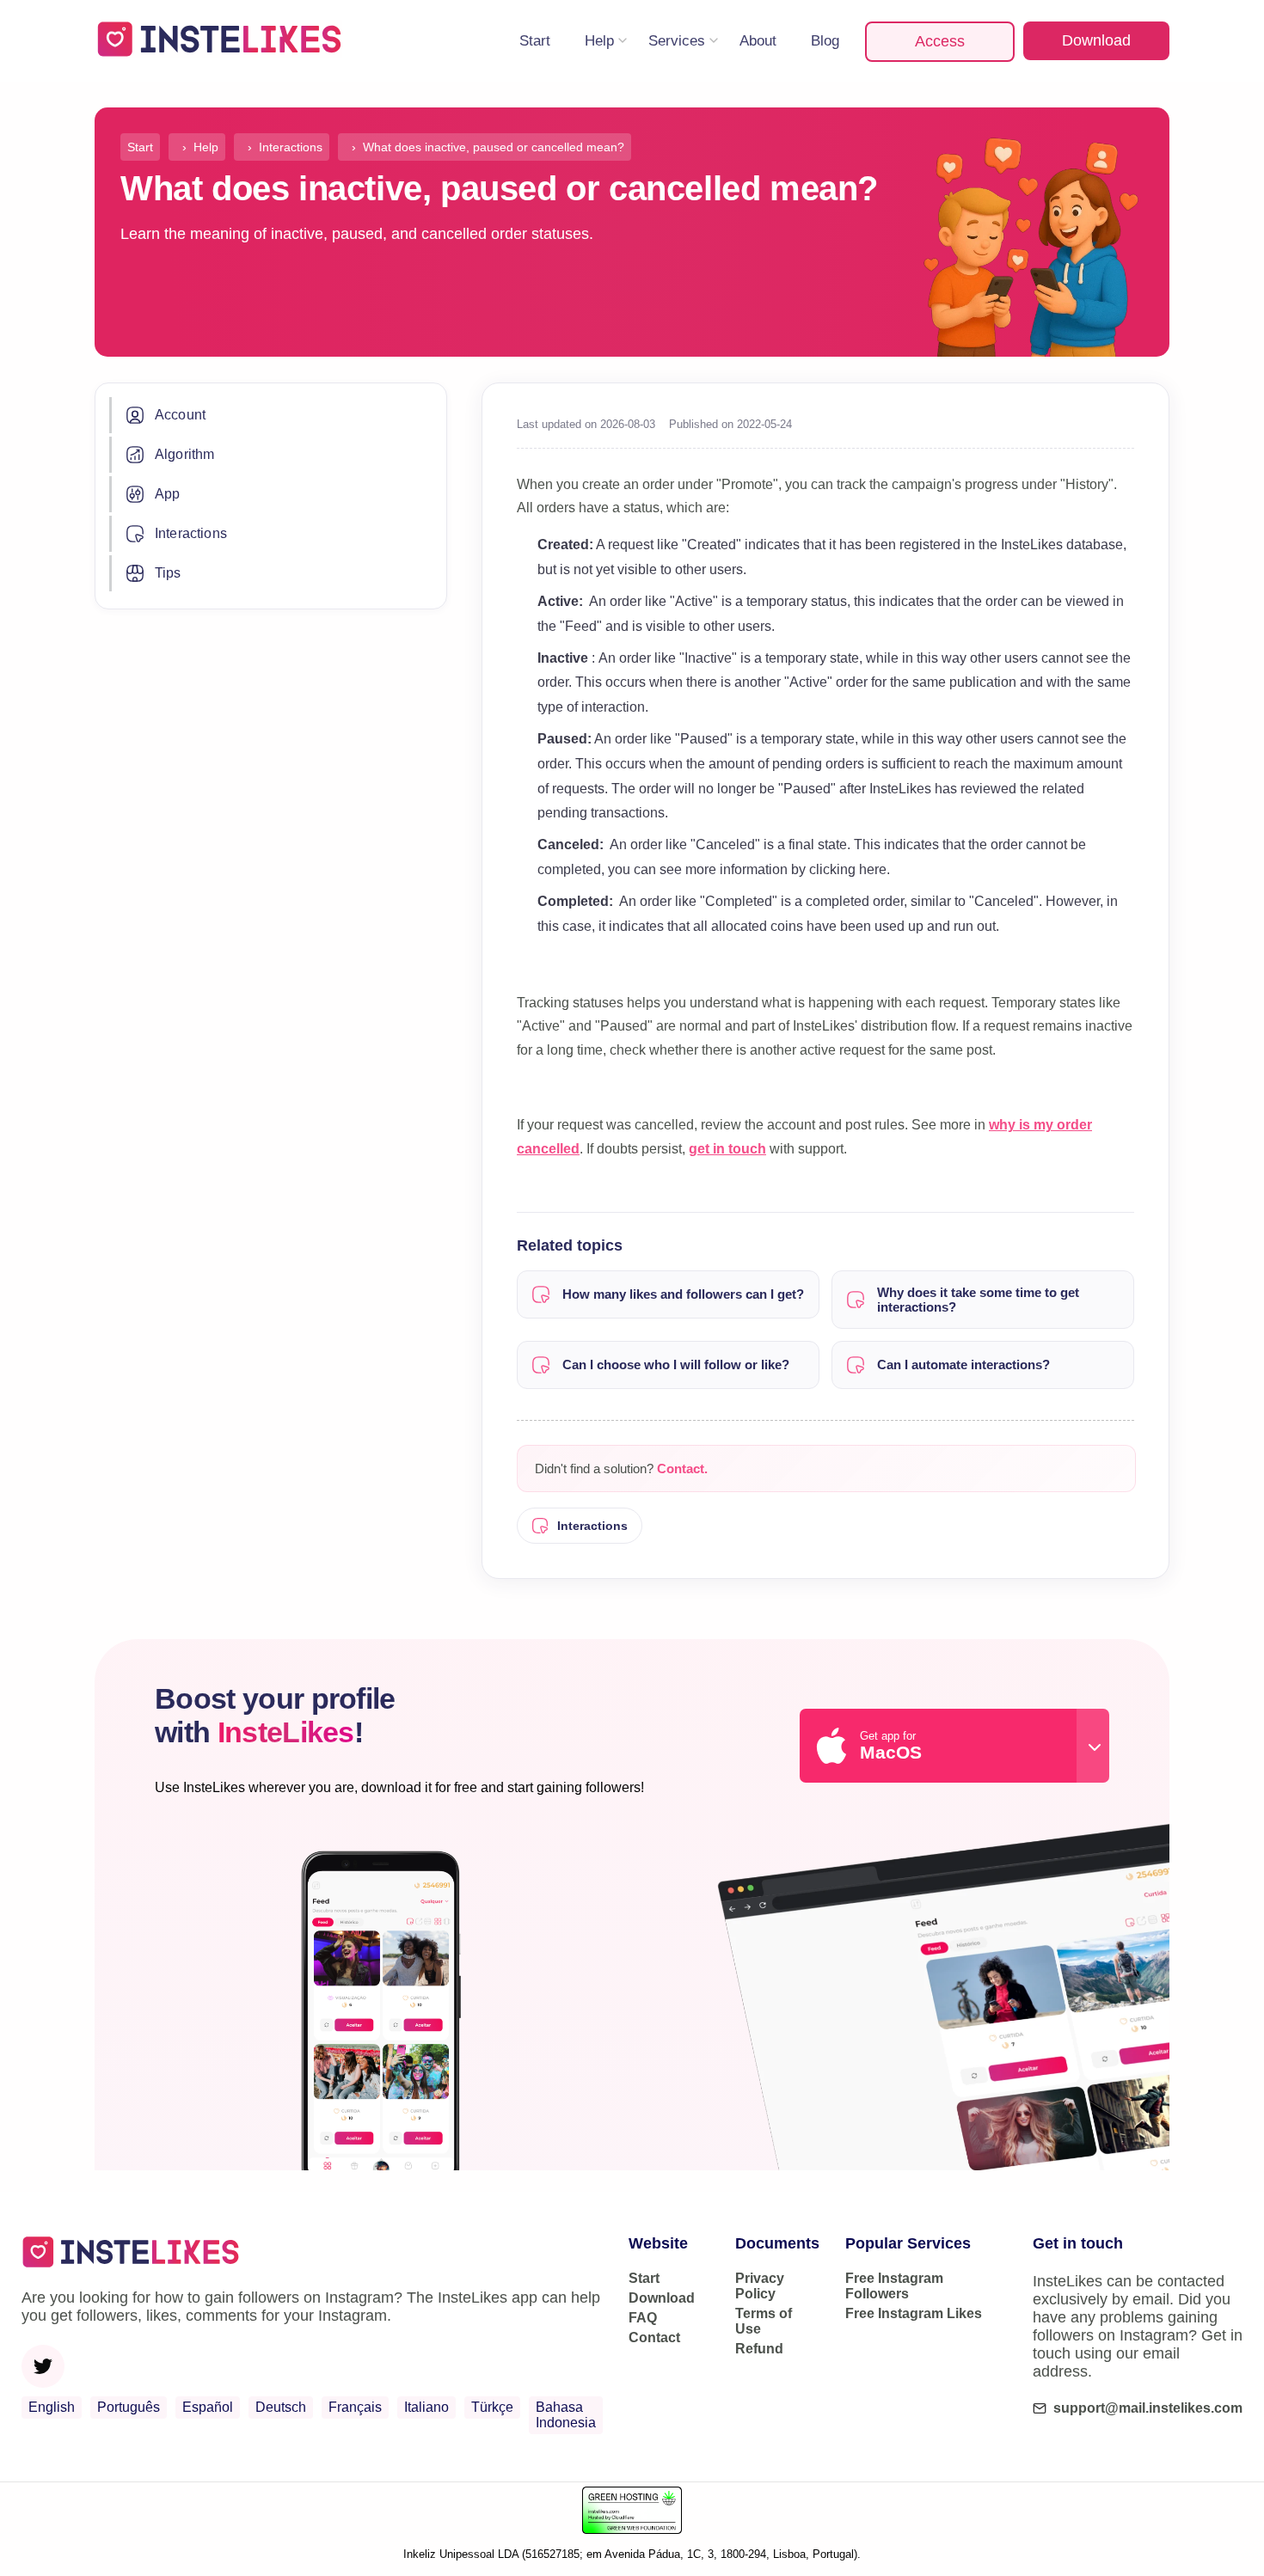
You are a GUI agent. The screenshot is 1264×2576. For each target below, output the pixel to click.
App (167, 494)
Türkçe (492, 2407)
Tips (168, 573)
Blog (825, 41)
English (52, 2407)
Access (940, 41)
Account (180, 415)
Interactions (191, 533)
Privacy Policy (760, 2286)
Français (355, 2407)
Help (599, 41)
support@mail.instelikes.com (1148, 2408)
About (758, 41)
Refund (759, 2349)
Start (535, 41)
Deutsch (281, 2407)
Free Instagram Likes (914, 2313)
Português (129, 2407)
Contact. (682, 1469)
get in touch (727, 1149)
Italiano (426, 2407)
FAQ (643, 2318)
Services (677, 41)
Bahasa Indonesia (566, 2415)
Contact (654, 2337)
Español (208, 2407)
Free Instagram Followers (894, 2286)
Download (1096, 40)
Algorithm (184, 454)
